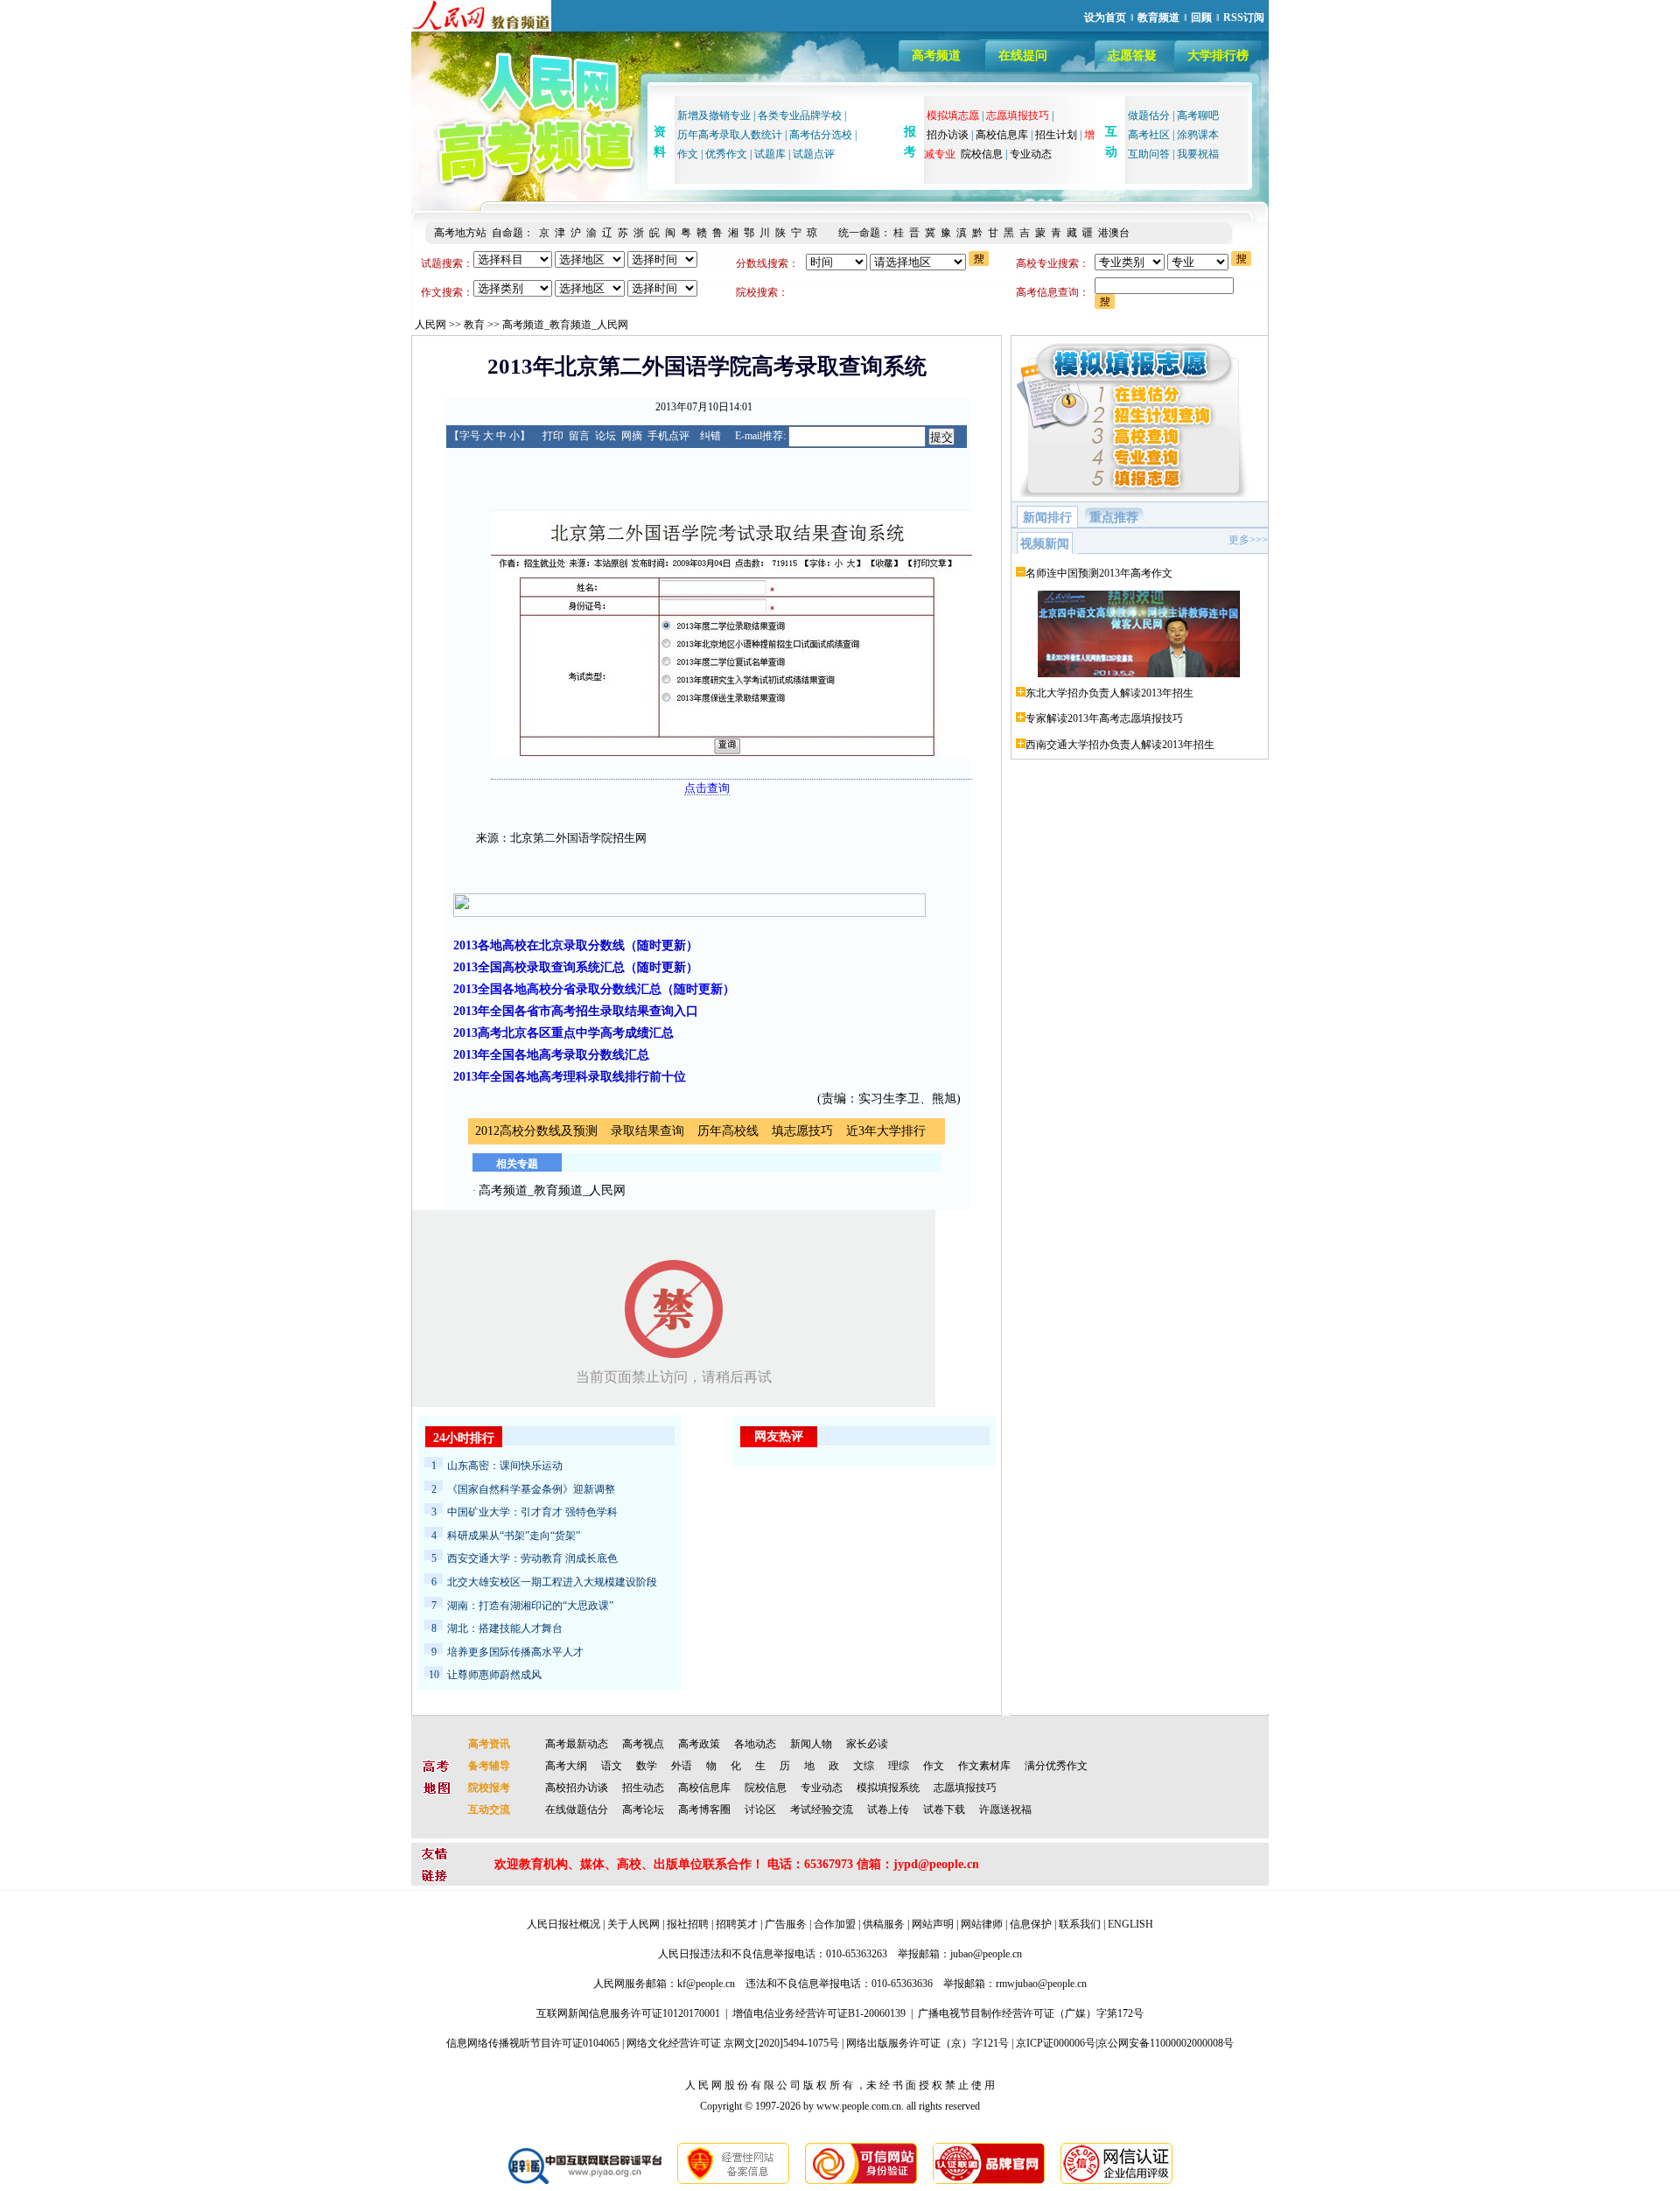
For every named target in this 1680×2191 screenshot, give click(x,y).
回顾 (1201, 17)
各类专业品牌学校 (800, 115)
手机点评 (668, 436)
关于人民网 (633, 1924)
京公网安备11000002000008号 (1165, 2043)
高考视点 (643, 1744)
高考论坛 (643, 1809)
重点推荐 (1114, 518)
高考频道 (936, 56)
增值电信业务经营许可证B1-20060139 (819, 2013)
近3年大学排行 (886, 1131)
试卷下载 (944, 1809)
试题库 (770, 154)
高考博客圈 (704, 1809)
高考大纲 (566, 1766)
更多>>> (1248, 540)
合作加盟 (835, 1924)
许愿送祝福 (1005, 1809)
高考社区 (1149, 135)
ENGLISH (1130, 1924)
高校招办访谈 (577, 1788)
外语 (682, 1766)
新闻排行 (1047, 518)
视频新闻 (1045, 544)
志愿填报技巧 (965, 1788)
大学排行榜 (1218, 56)
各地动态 (755, 1744)
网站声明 (933, 1924)
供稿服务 (884, 1924)
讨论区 (760, 1809)
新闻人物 (811, 1744)
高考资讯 (489, 1744)
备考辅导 (489, 1766)
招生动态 (643, 1788)
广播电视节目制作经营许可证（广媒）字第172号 (1031, 2013)
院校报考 (489, 1788)
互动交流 (489, 1809)
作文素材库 (984, 1766)
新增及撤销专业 (714, 115)
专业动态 (1031, 154)
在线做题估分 (577, 1809)
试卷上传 (888, 1809)
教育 (474, 325)
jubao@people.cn (986, 1954)
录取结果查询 (647, 1131)
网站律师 (982, 1924)
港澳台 (1114, 233)
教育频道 (1158, 17)
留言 (579, 436)
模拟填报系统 (888, 1788)
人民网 (430, 325)
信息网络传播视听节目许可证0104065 (533, 2043)
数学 (647, 1766)
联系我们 (1080, 1924)
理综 (899, 1766)
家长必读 (867, 1744)
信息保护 (1031, 1924)
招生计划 (1056, 135)
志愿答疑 (1132, 56)
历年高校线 (728, 1131)
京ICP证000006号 (1056, 2043)
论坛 (605, 436)
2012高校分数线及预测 (536, 1131)
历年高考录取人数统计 (730, 135)
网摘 (632, 436)
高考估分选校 (821, 135)
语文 (612, 1766)
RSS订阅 (1244, 17)
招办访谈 (948, 135)
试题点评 (814, 154)
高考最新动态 (577, 1744)
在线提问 (1023, 56)
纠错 (710, 436)
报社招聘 (688, 1924)
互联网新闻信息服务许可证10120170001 (628, 2013)
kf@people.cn (706, 1984)
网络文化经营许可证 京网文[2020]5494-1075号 (733, 2043)
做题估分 (1149, 115)
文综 (864, 1766)
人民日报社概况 (563, 1924)
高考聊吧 (1198, 115)
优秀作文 (726, 154)
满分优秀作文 (1056, 1766)
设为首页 (1105, 17)
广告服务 (786, 1924)
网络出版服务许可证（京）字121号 (927, 2043)
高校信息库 (1002, 135)
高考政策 (699, 1744)
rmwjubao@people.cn (1041, 1984)
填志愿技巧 (802, 1131)
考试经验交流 (822, 1809)
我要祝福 (1198, 154)
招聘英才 (737, 1924)
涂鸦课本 (1198, 135)
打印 (553, 436)
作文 (688, 154)
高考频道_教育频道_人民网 (565, 325)
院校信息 (982, 154)
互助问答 (1149, 154)
